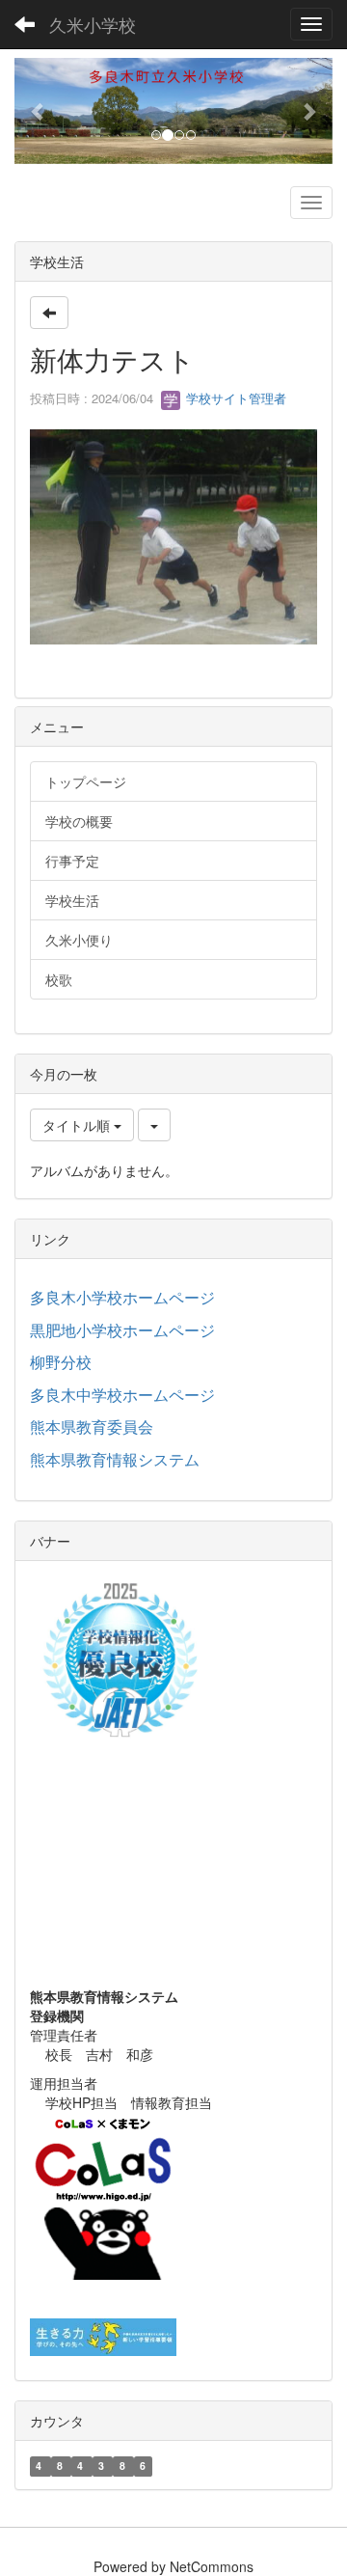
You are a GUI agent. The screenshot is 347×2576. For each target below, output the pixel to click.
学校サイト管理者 (234, 398)
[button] (39, 111)
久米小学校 (93, 24)
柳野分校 (61, 1362)
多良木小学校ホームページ (122, 1297)
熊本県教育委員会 (92, 1426)
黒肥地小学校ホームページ (122, 1330)
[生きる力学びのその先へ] (103, 2335)
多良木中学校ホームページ (122, 1395)
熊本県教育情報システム (115, 1459)
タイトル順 (78, 1125)
